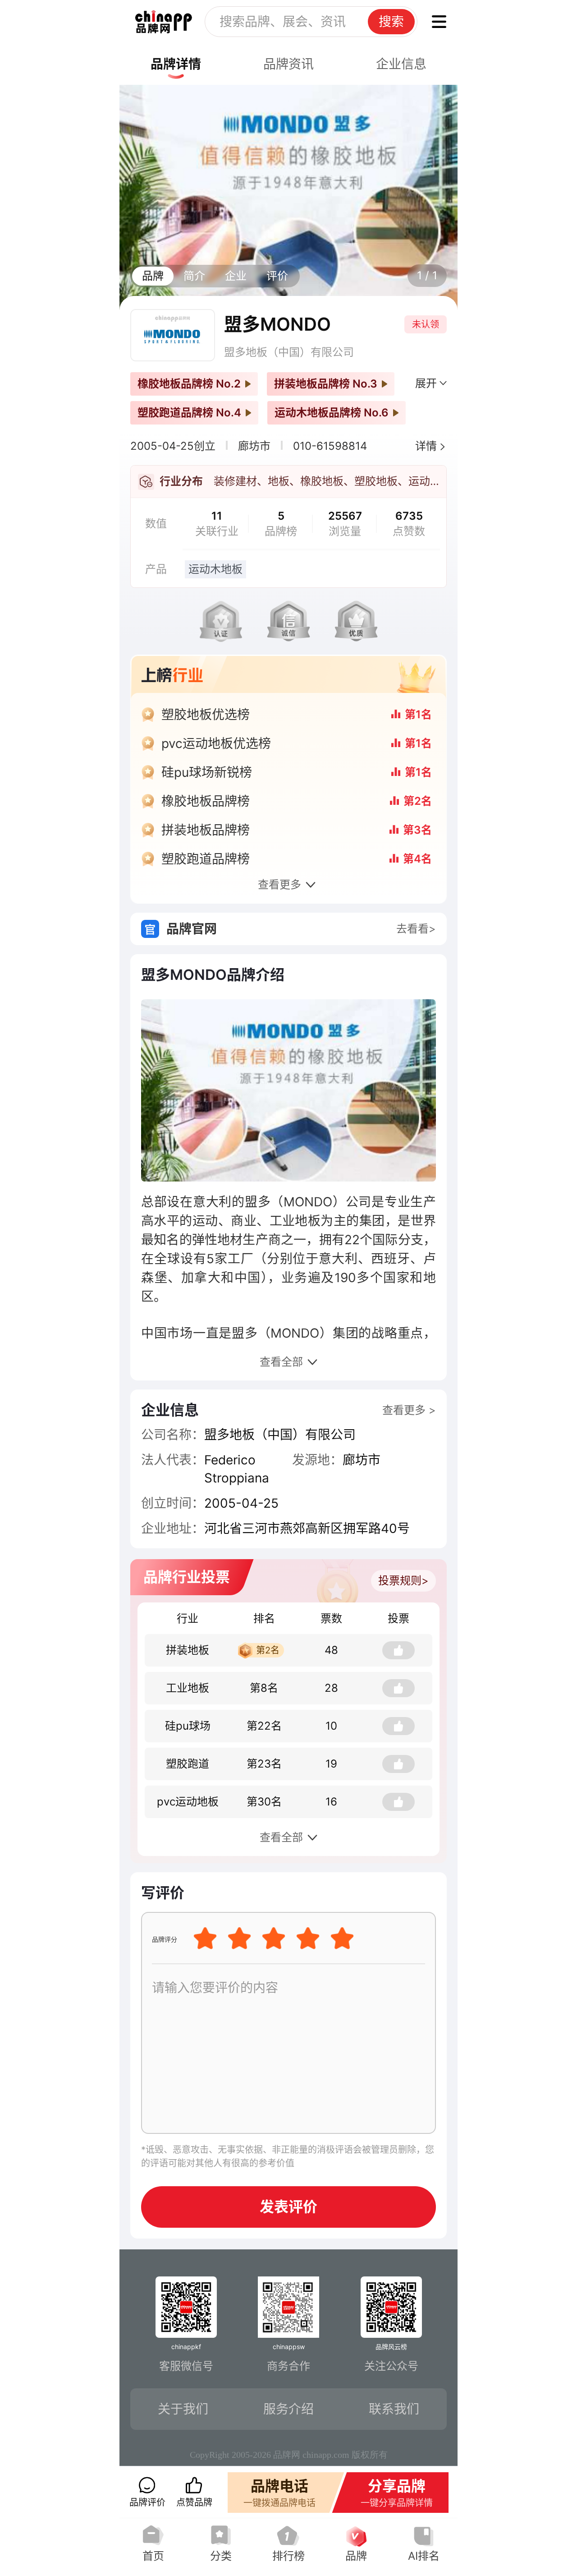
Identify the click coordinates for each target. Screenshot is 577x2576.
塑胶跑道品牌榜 (206, 859)
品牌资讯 (288, 64)
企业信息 (401, 64)
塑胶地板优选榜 (206, 715)
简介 (194, 276)
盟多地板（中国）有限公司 (289, 352)
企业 (236, 276)
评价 (277, 276)
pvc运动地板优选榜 (216, 743)
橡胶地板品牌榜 (206, 801)
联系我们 (394, 2409)
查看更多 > (409, 1410)
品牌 (153, 276)
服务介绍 (288, 2409)
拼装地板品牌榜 (206, 830)
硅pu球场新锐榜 (207, 772)
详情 (426, 446)
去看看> (416, 929)
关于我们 (183, 2409)
